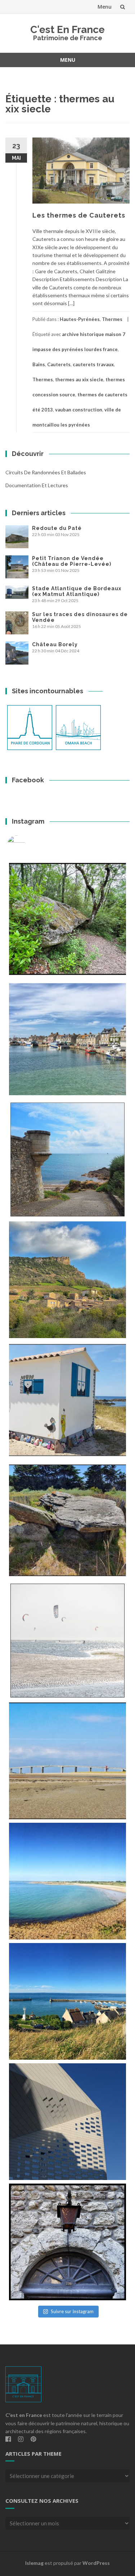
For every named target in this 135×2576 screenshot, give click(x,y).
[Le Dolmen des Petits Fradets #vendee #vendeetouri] (67, 1520)
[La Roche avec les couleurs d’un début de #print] (67, 1280)
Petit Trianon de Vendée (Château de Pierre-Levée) (72, 561)
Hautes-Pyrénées (80, 319)
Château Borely (55, 644)
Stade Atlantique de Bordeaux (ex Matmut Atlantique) (77, 591)
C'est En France (67, 30)
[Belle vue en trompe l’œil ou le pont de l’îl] (67, 1761)
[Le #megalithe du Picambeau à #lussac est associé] (67, 919)
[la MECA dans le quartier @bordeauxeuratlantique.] (67, 2122)
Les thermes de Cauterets (79, 215)
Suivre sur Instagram (72, 2311)
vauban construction (79, 410)
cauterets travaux (93, 364)
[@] (27, 844)
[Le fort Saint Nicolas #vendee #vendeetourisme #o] (67, 1159)
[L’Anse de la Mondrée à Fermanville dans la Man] (67, 1881)
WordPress (96, 2563)
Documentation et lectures (37, 485)
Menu (105, 7)
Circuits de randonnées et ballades (46, 472)
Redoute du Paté (57, 528)
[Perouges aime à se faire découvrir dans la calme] (67, 2242)
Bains (39, 364)
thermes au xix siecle (79, 379)
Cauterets (59, 364)
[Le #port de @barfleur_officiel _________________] (67, 1039)
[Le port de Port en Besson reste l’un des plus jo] (67, 2001)
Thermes (112, 319)
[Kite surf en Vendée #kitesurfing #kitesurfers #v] (67, 1641)
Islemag (34, 2563)
